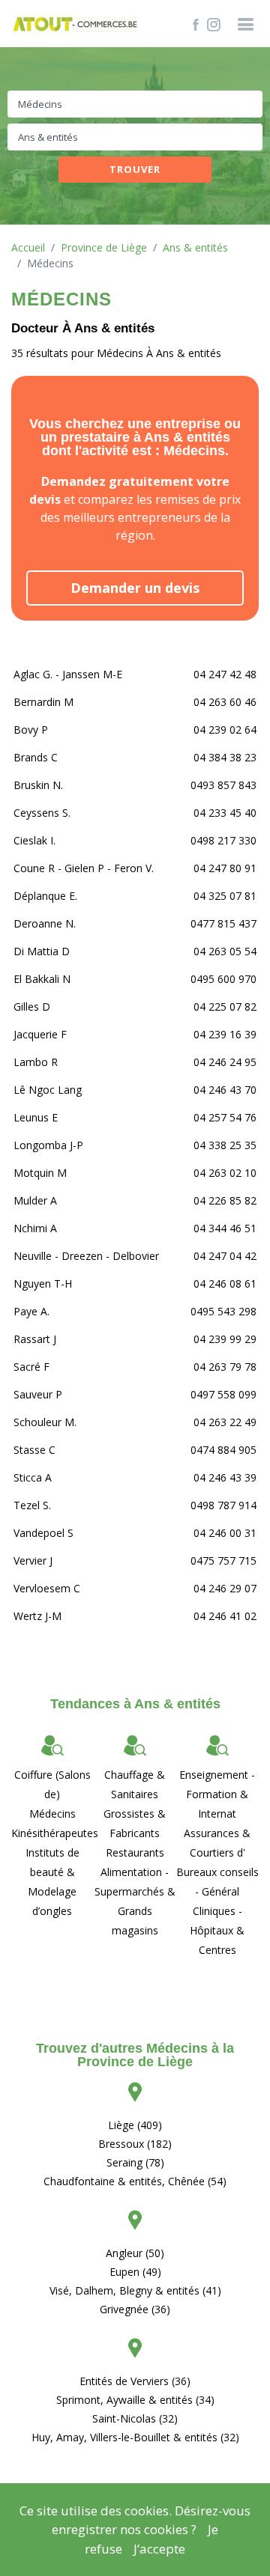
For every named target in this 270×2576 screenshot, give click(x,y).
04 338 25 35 (225, 1145)
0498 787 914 (223, 1505)
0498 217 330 (223, 840)
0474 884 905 (223, 1450)
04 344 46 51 (225, 1228)
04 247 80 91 (225, 868)
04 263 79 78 (225, 1367)
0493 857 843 (223, 785)
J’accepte (159, 2549)
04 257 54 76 (225, 1117)
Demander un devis (135, 588)
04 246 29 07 (225, 1588)
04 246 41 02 (225, 1616)
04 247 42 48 (225, 674)
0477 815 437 (223, 923)
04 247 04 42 (225, 1256)
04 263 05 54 (225, 951)
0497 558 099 (223, 1394)
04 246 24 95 (225, 1062)
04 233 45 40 (225, 813)
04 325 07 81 (225, 896)
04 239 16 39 (225, 1034)
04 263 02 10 (225, 1173)
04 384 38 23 (225, 757)
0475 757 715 (223, 1560)
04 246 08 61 (225, 1284)
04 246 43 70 (225, 1090)
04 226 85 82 (225, 1200)
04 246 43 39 (225, 1477)
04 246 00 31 (225, 1533)
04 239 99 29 (225, 1339)
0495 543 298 (223, 1311)
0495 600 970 (223, 979)
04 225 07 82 (225, 1007)
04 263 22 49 (225, 1422)
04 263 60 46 (225, 702)
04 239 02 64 (225, 730)
